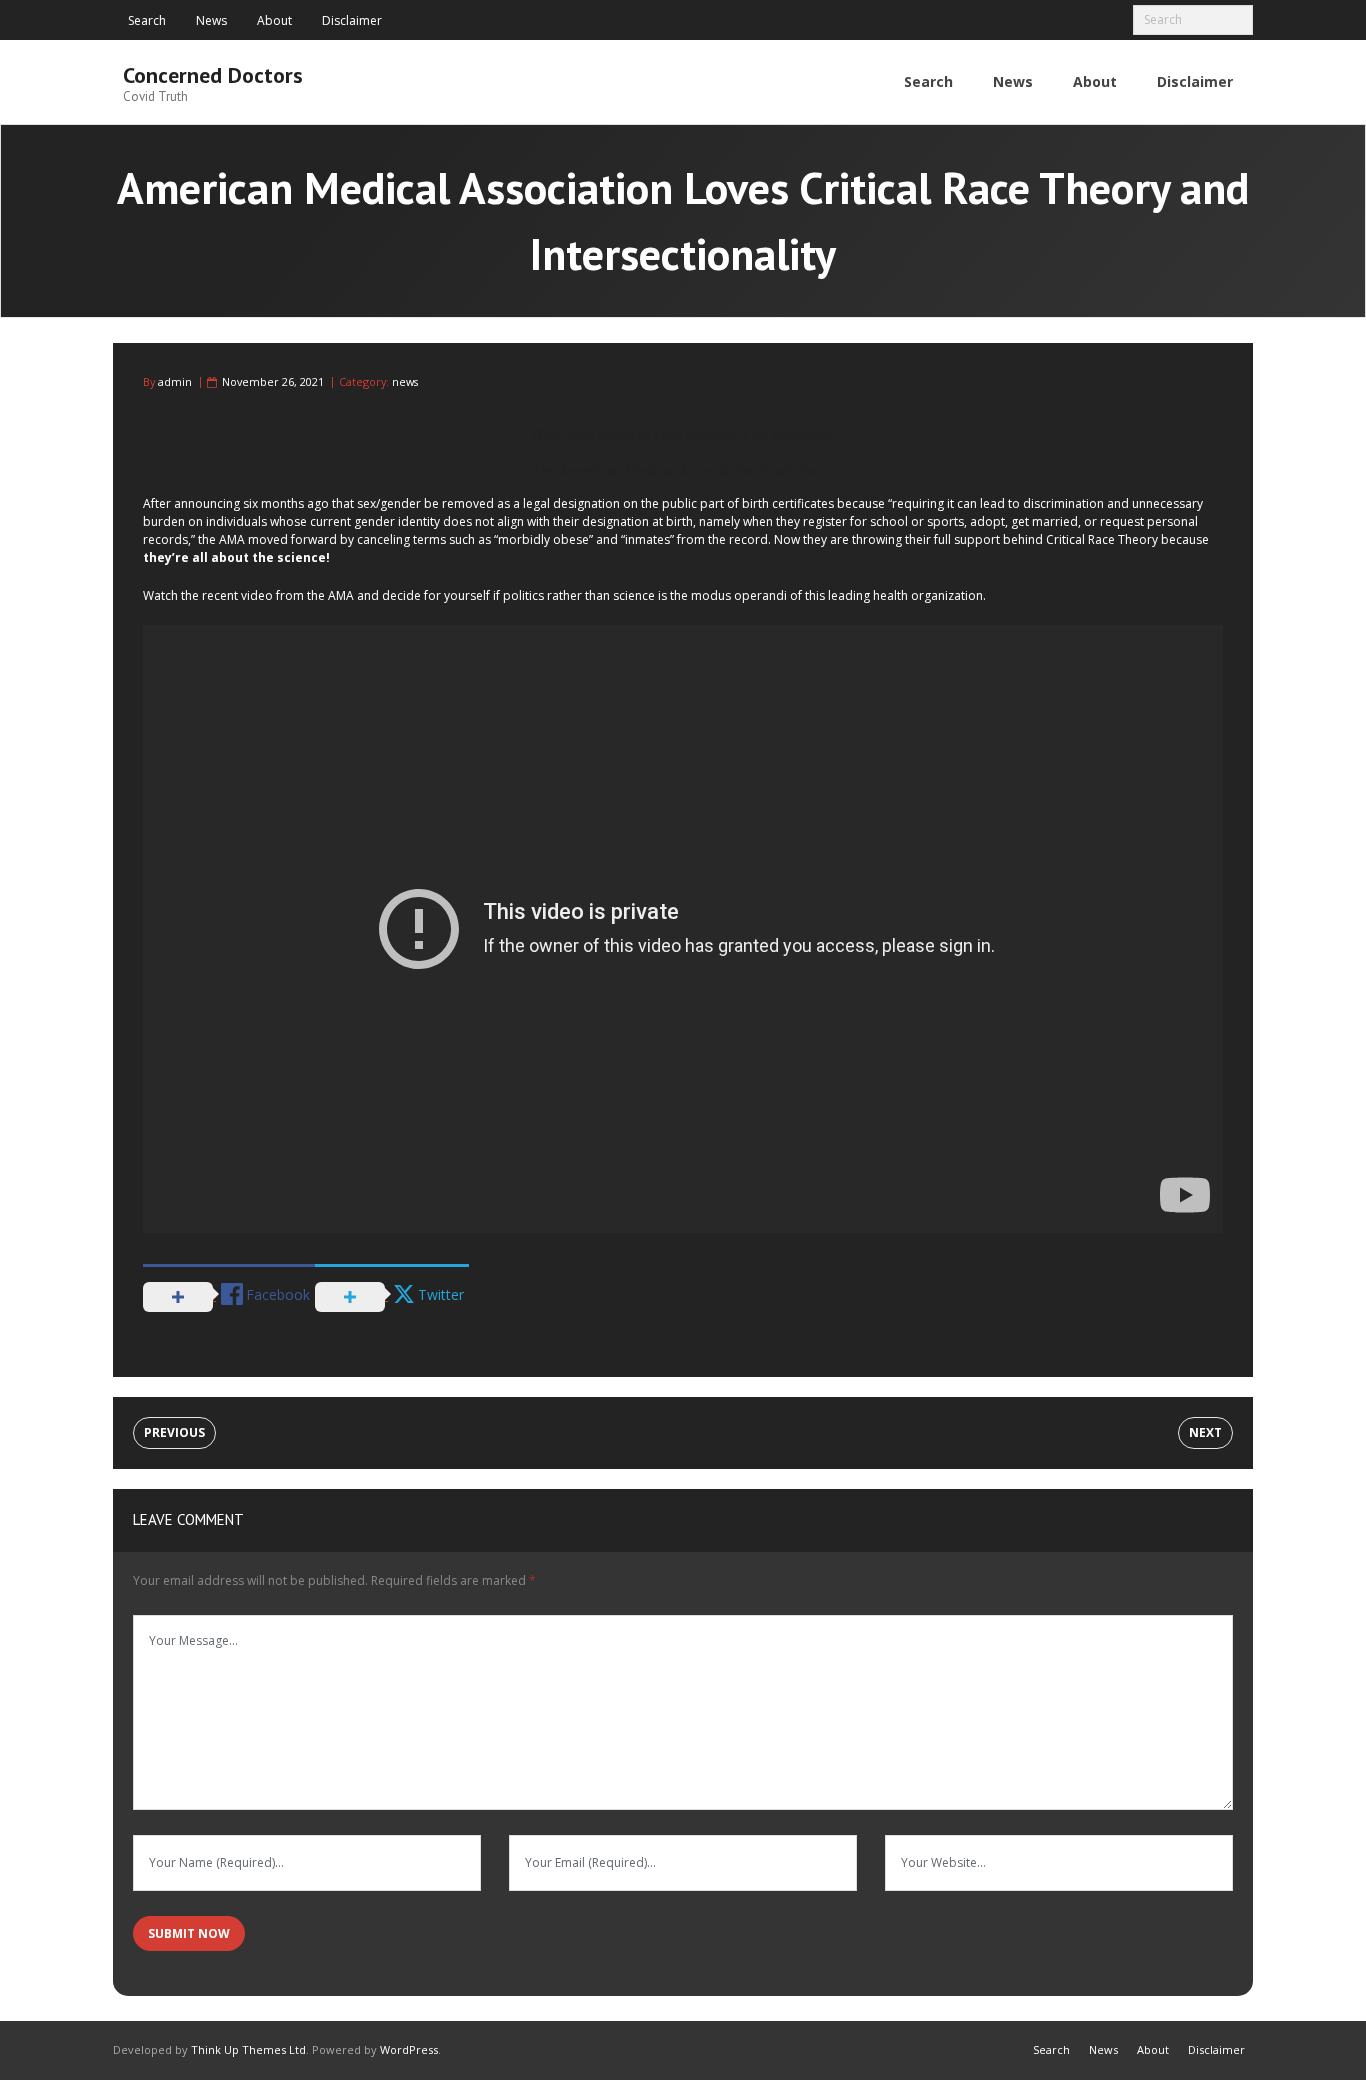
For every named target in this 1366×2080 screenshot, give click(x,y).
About (274, 20)
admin (175, 381)
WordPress (409, 2049)
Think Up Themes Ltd (248, 2049)
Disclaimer (352, 20)
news (405, 381)
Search (147, 20)
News (211, 20)
